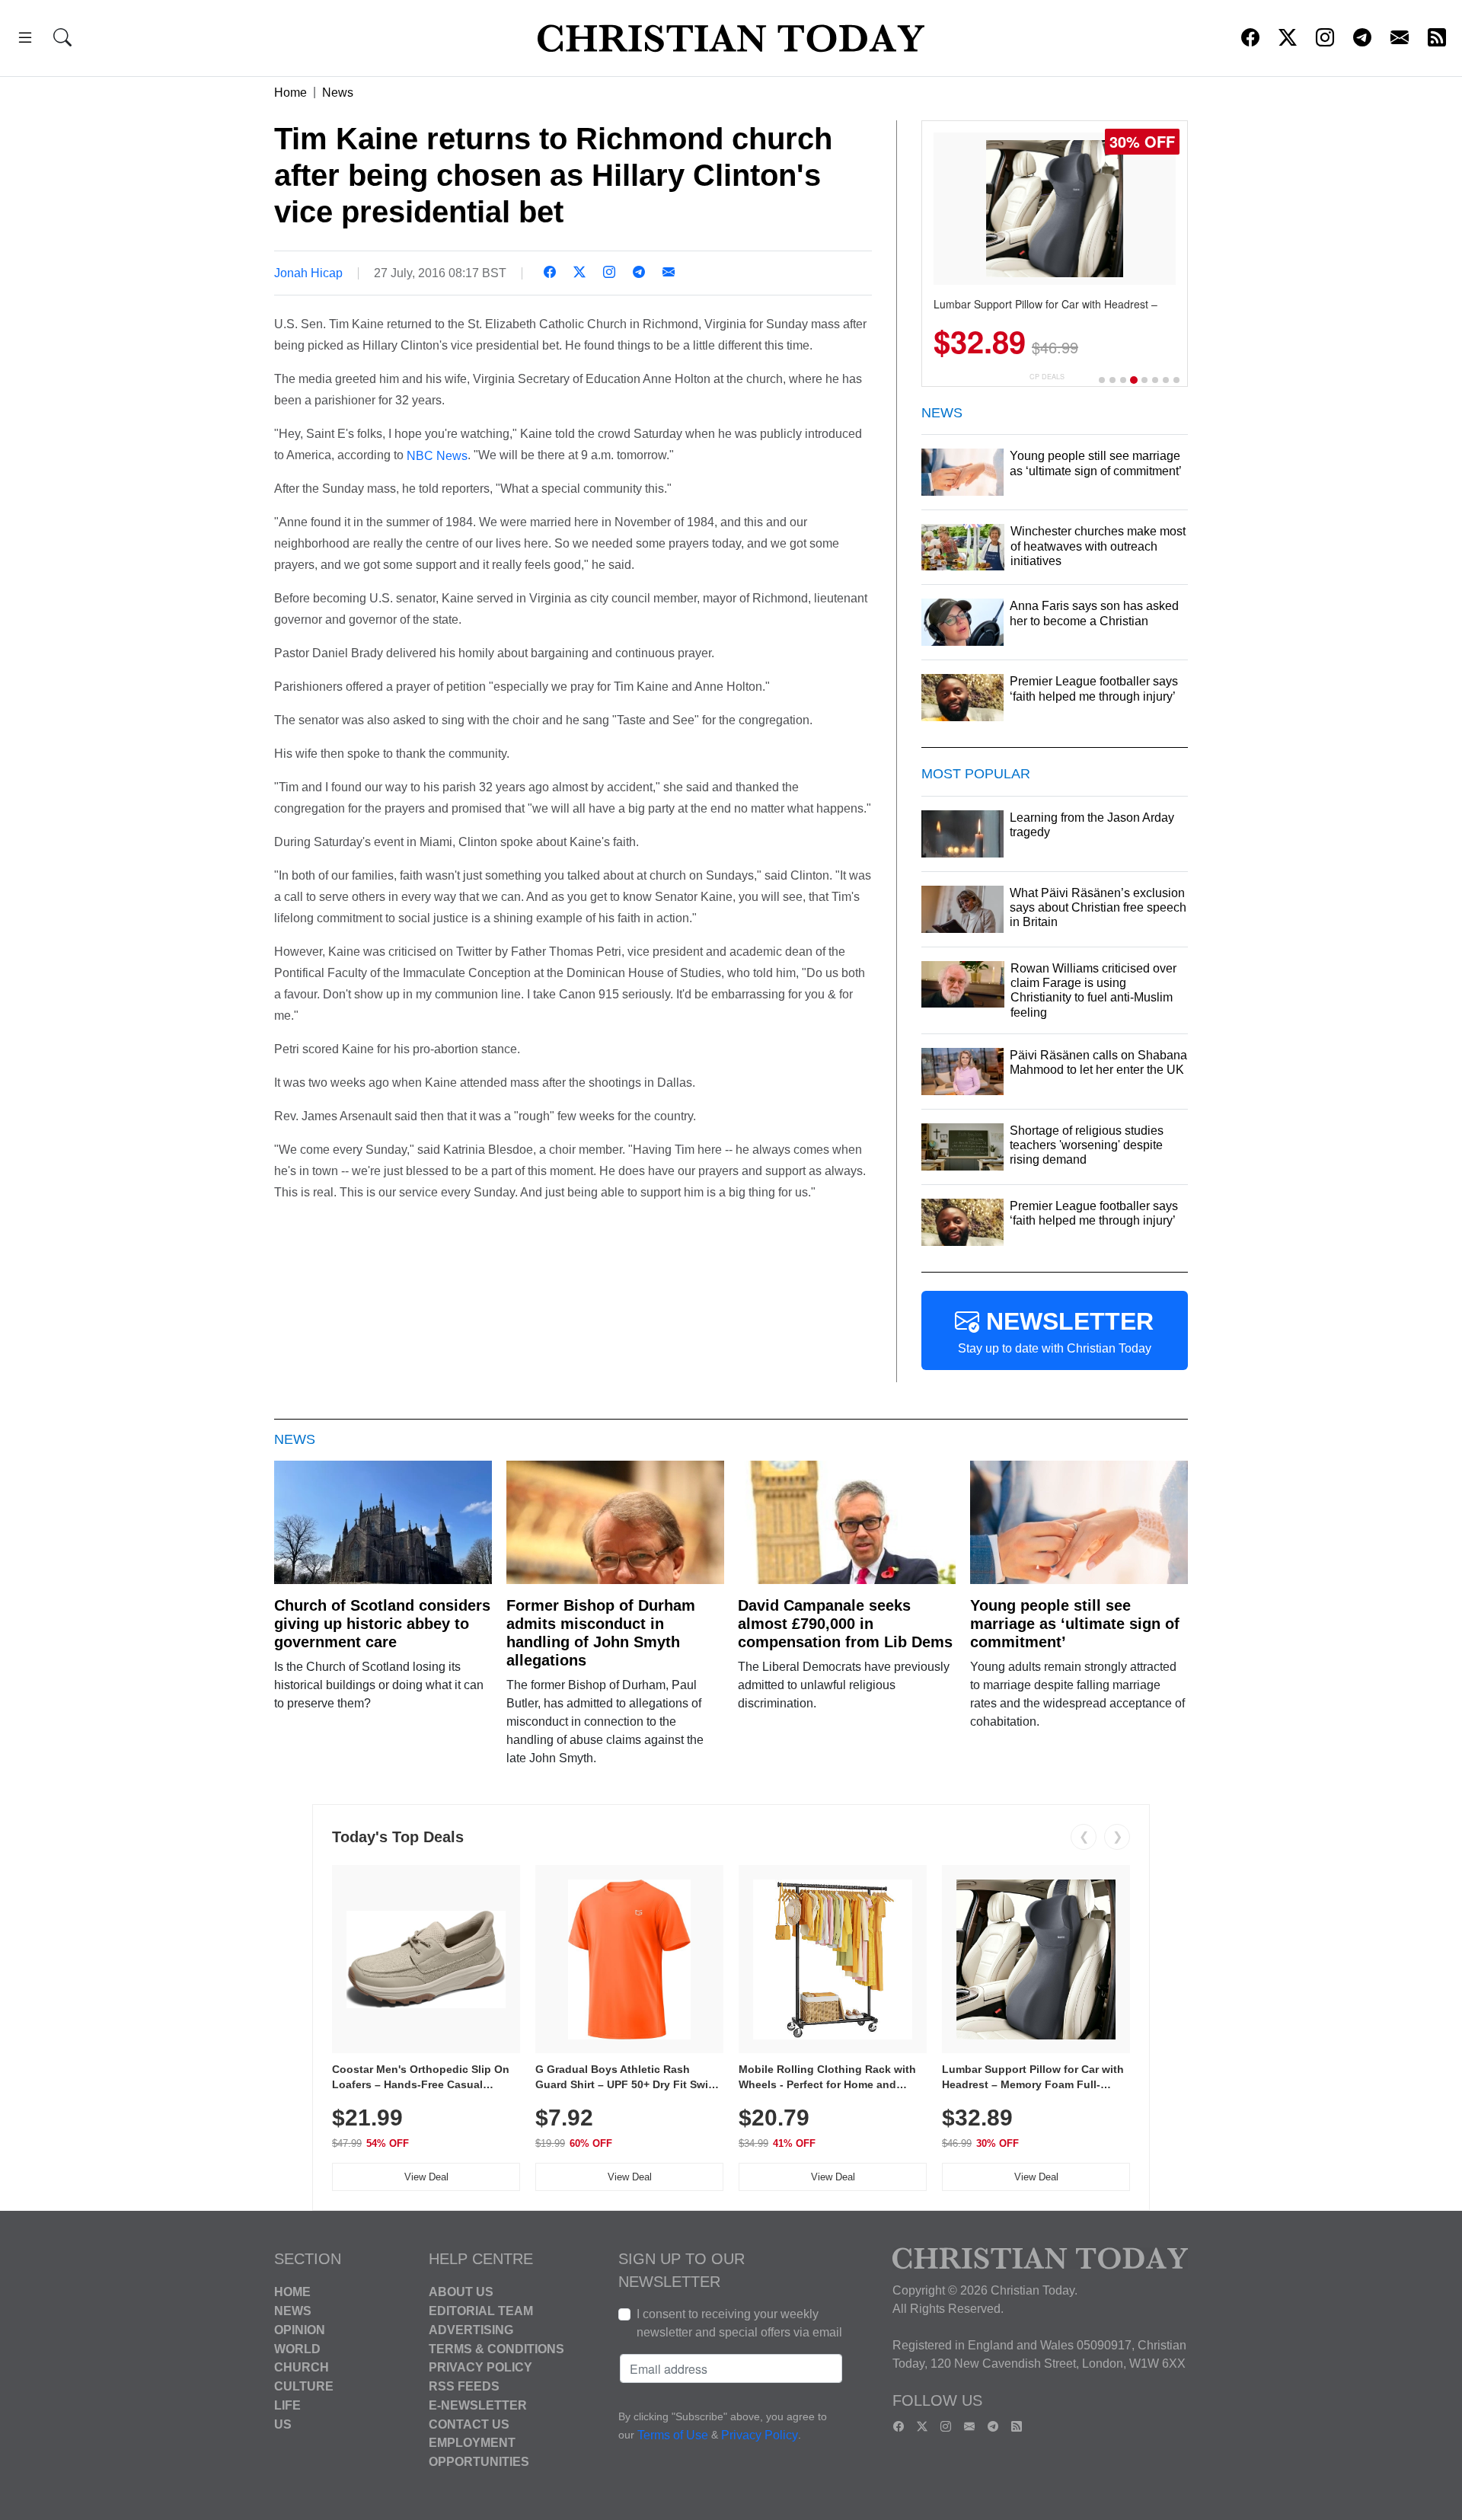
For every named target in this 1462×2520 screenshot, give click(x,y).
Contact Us (469, 2424)
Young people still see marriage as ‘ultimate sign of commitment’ (1075, 1624)
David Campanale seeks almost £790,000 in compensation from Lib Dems (845, 1624)
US (283, 2424)
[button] (25, 40)
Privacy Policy (480, 2367)
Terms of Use (673, 2436)
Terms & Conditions (496, 2348)
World (297, 2348)
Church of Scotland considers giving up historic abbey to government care (382, 1624)
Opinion (300, 2330)
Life (287, 2405)
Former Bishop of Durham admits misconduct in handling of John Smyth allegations (601, 1633)
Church (302, 2367)
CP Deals (1047, 377)
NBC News (437, 455)
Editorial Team (481, 2311)
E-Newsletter (478, 2405)
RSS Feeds (464, 2386)
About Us (461, 2292)
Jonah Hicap (308, 273)
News (338, 93)
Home (290, 93)
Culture (304, 2386)
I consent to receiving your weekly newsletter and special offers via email (739, 2323)
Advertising (471, 2330)
